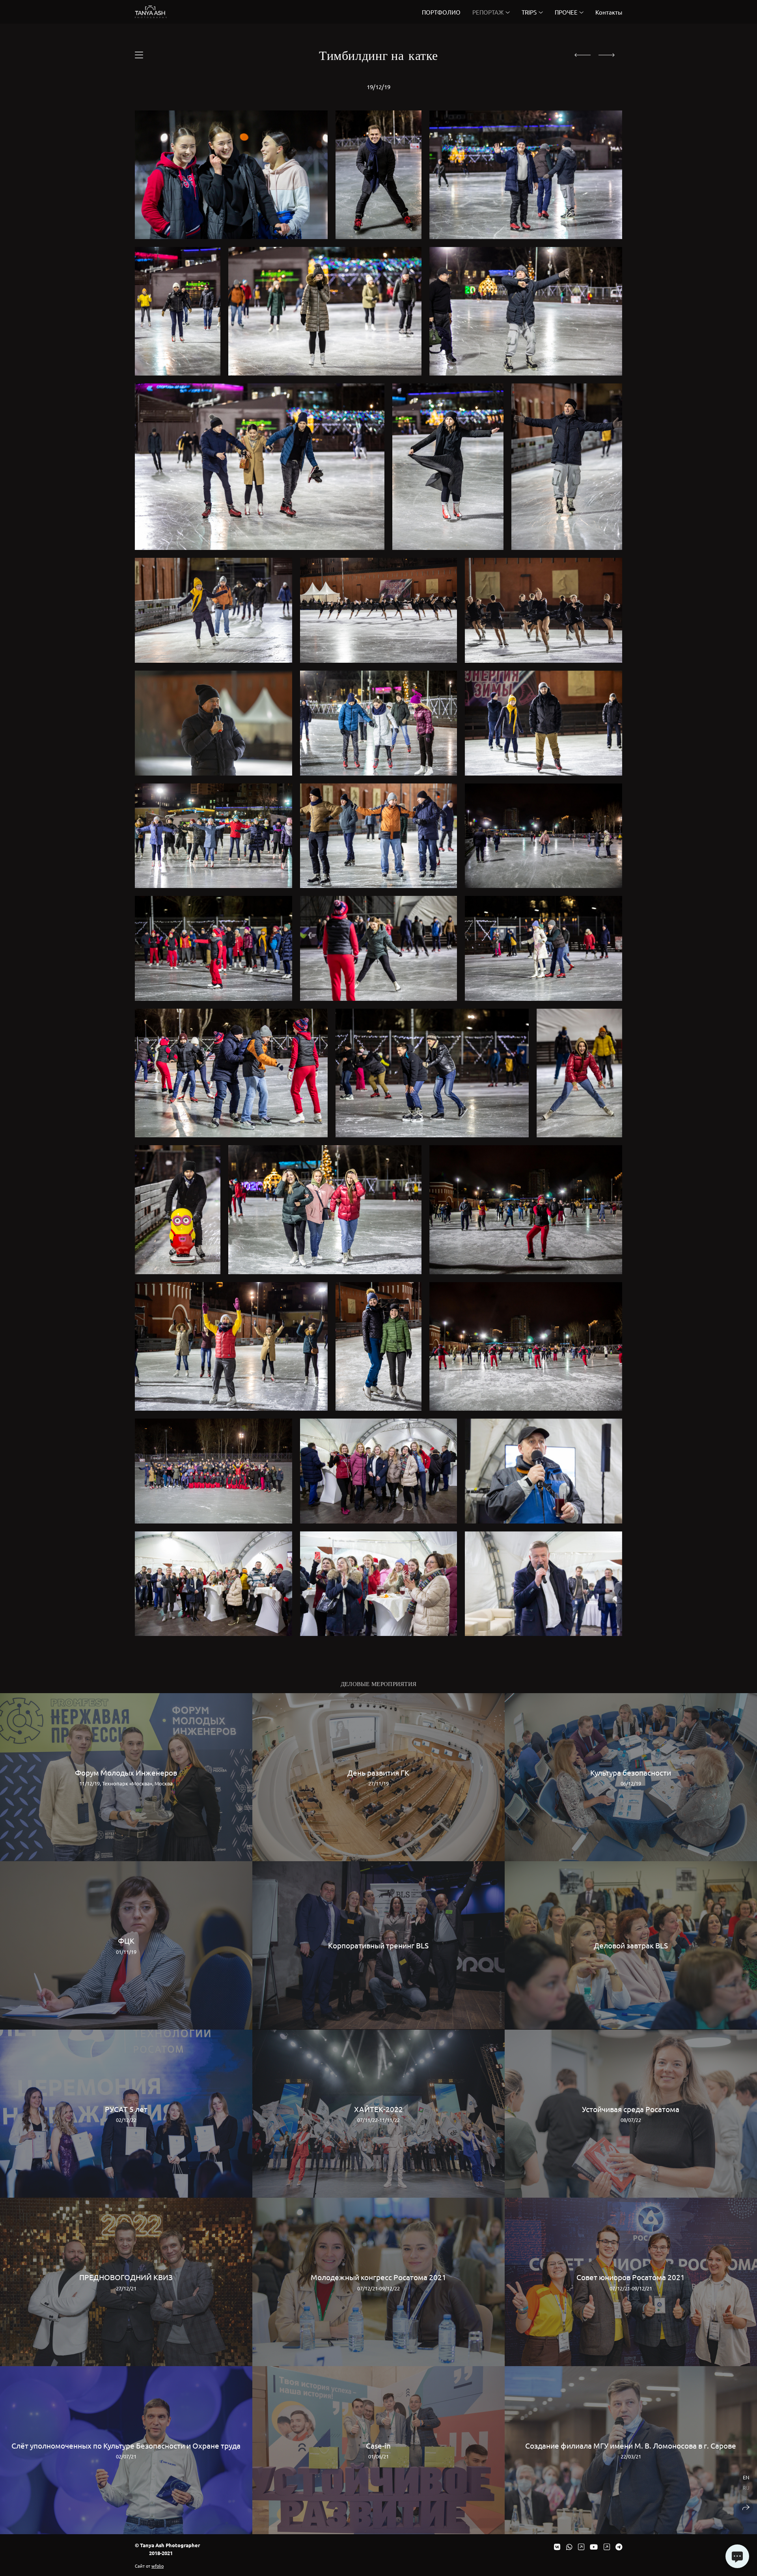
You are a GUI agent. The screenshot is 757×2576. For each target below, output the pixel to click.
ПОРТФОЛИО (441, 12)
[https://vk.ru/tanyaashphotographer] (557, 2547)
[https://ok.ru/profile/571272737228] (607, 2547)
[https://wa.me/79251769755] (569, 2547)
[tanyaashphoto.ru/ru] (151, 12)
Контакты (609, 12)
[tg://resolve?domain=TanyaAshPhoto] (619, 2547)
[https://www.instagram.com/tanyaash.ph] (581, 2547)
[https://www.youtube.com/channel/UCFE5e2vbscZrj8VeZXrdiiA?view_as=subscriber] (594, 2547)
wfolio (158, 2566)
